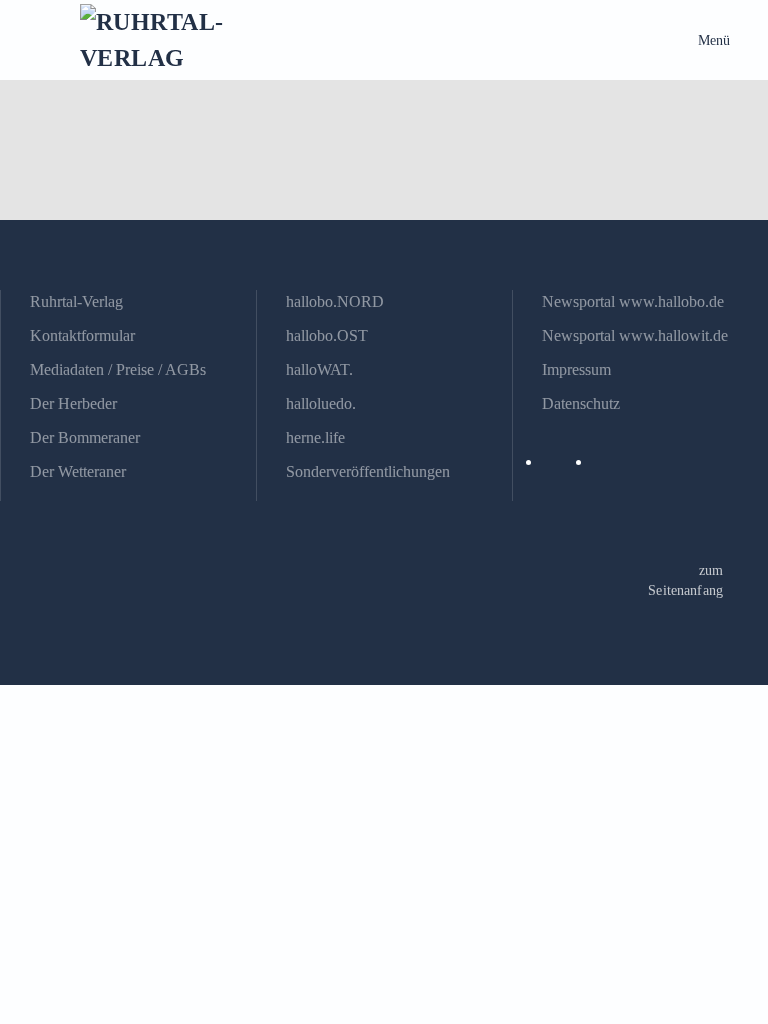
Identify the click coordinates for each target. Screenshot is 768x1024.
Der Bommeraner (85, 437)
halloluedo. (321, 403)
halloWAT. (319, 369)
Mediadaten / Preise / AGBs (118, 369)
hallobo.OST (327, 335)
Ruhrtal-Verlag (76, 301)
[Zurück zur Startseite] (170, 40)
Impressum (576, 369)
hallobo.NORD (335, 301)
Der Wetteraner (78, 471)
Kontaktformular (82, 335)
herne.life (315, 437)
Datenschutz (581, 403)
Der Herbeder (73, 403)
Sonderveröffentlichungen (368, 471)
